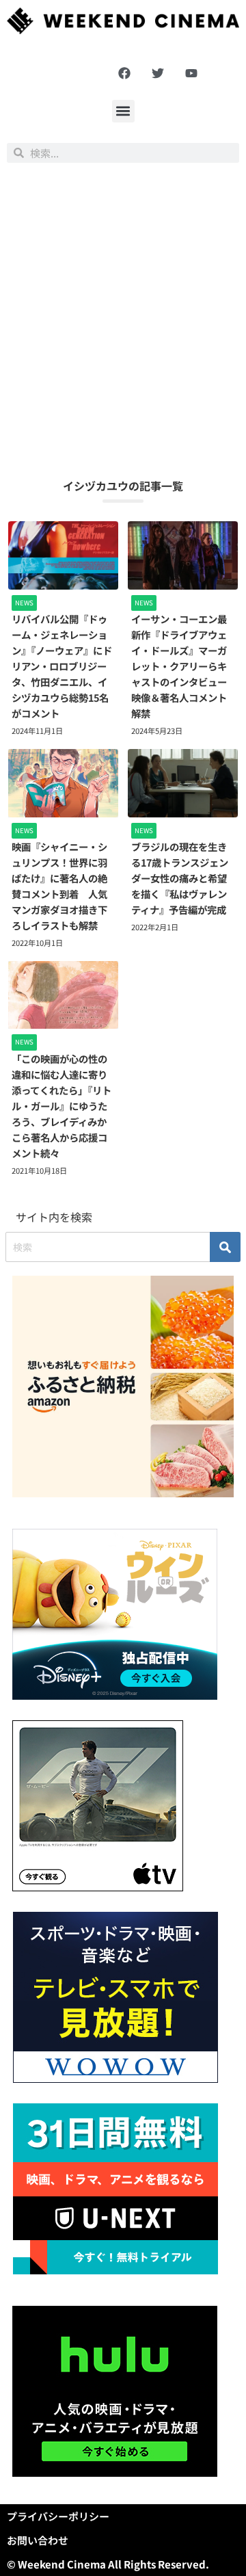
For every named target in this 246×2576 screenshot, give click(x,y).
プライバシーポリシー (58, 2516)
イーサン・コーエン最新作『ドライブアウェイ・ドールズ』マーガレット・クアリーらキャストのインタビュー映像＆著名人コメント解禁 (179, 666)
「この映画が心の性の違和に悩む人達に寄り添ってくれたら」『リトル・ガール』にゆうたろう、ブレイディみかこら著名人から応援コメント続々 (61, 1106)
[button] (123, 111)
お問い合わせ (38, 2540)
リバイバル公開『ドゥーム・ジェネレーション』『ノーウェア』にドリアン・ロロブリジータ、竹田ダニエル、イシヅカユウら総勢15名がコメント (62, 666)
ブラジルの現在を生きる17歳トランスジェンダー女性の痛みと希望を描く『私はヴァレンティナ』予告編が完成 (180, 878)
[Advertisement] (123, 320)
